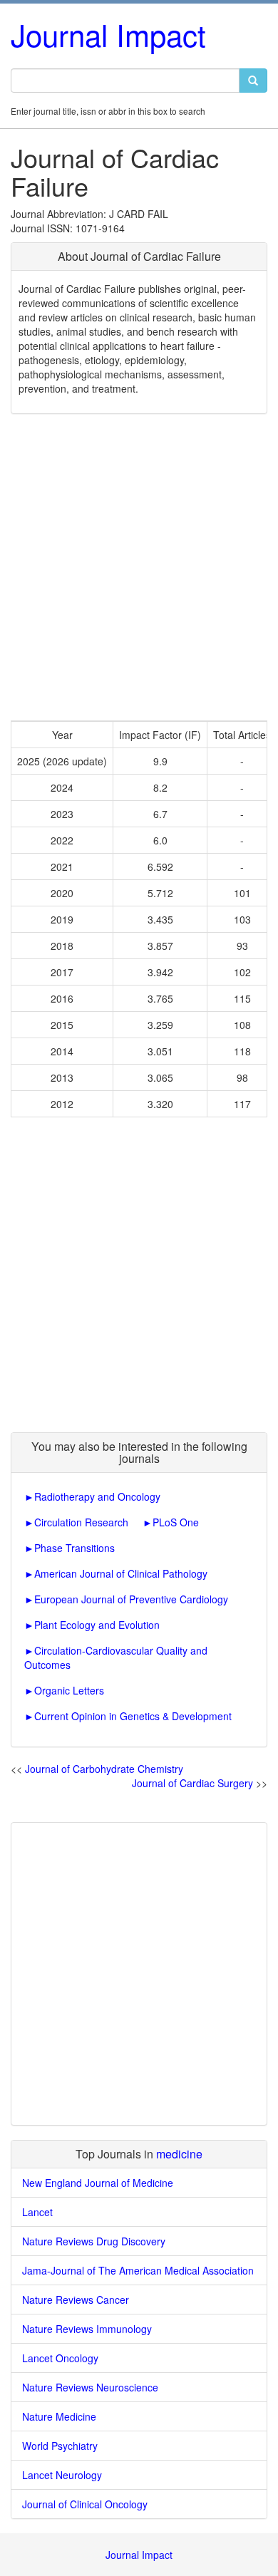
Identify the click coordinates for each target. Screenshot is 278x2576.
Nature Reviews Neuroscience (90, 2387)
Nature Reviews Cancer (76, 2300)
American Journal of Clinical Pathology (121, 1573)
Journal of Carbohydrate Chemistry (104, 1769)
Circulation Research (81, 1522)
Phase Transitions (74, 1548)
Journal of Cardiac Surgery (192, 1783)
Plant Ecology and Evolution (97, 1625)
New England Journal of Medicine (98, 2183)
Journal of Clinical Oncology (85, 2504)
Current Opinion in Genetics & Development (133, 1716)
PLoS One (176, 1522)
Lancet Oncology (60, 2358)
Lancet (37, 2212)
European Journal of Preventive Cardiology (131, 1599)
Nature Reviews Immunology (87, 2329)
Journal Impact (108, 34)
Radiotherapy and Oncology (97, 1496)
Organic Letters (69, 1690)
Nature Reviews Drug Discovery (94, 2241)
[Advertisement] (139, 567)
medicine (179, 2154)
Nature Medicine (59, 2416)
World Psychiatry (60, 2446)
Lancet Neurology (62, 2475)
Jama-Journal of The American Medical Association (138, 2270)
